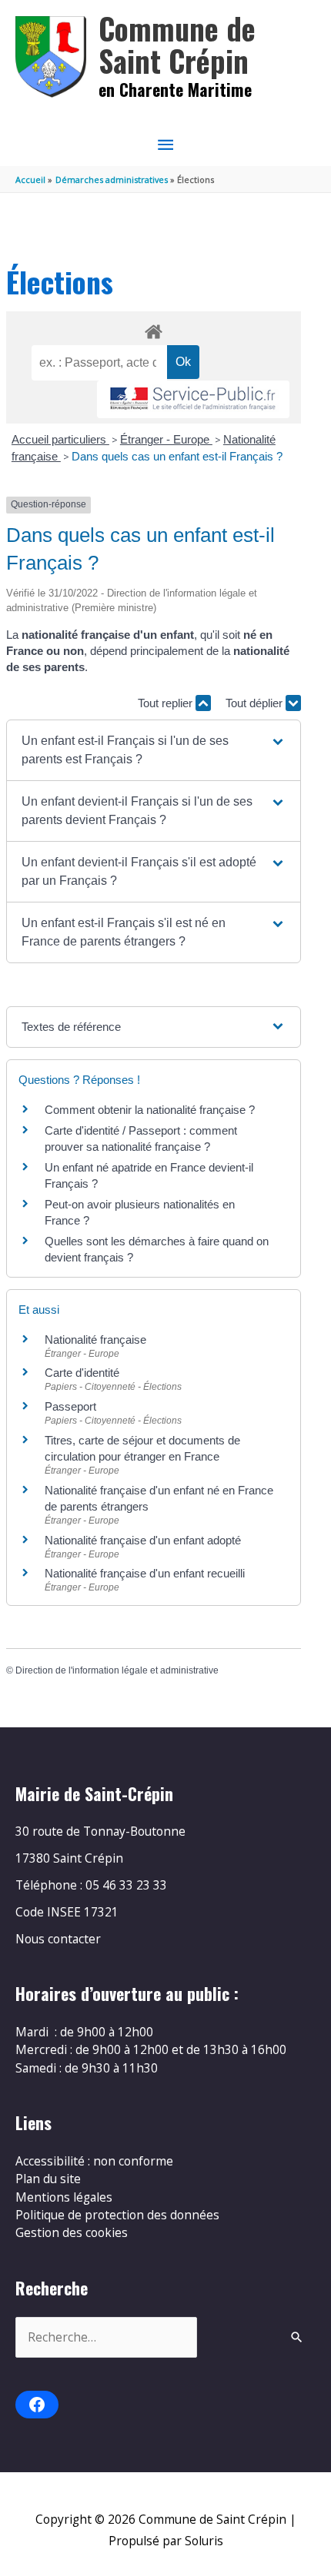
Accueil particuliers (60, 439)
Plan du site (48, 2179)
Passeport (70, 1406)
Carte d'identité (82, 1373)
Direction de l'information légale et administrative (117, 1670)
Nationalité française (95, 1340)
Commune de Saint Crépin (177, 44)
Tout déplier (256, 703)
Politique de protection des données (117, 2215)
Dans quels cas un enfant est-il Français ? (177, 456)
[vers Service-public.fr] (193, 399)
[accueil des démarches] (153, 329)
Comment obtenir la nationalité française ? (150, 1110)
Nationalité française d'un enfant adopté (143, 1540)
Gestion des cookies (72, 2232)
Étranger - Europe (166, 439)
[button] (154, 750)
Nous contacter (58, 1939)
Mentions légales (64, 2197)
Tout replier (167, 703)
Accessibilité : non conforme (94, 2161)
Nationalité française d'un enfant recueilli (145, 1573)
